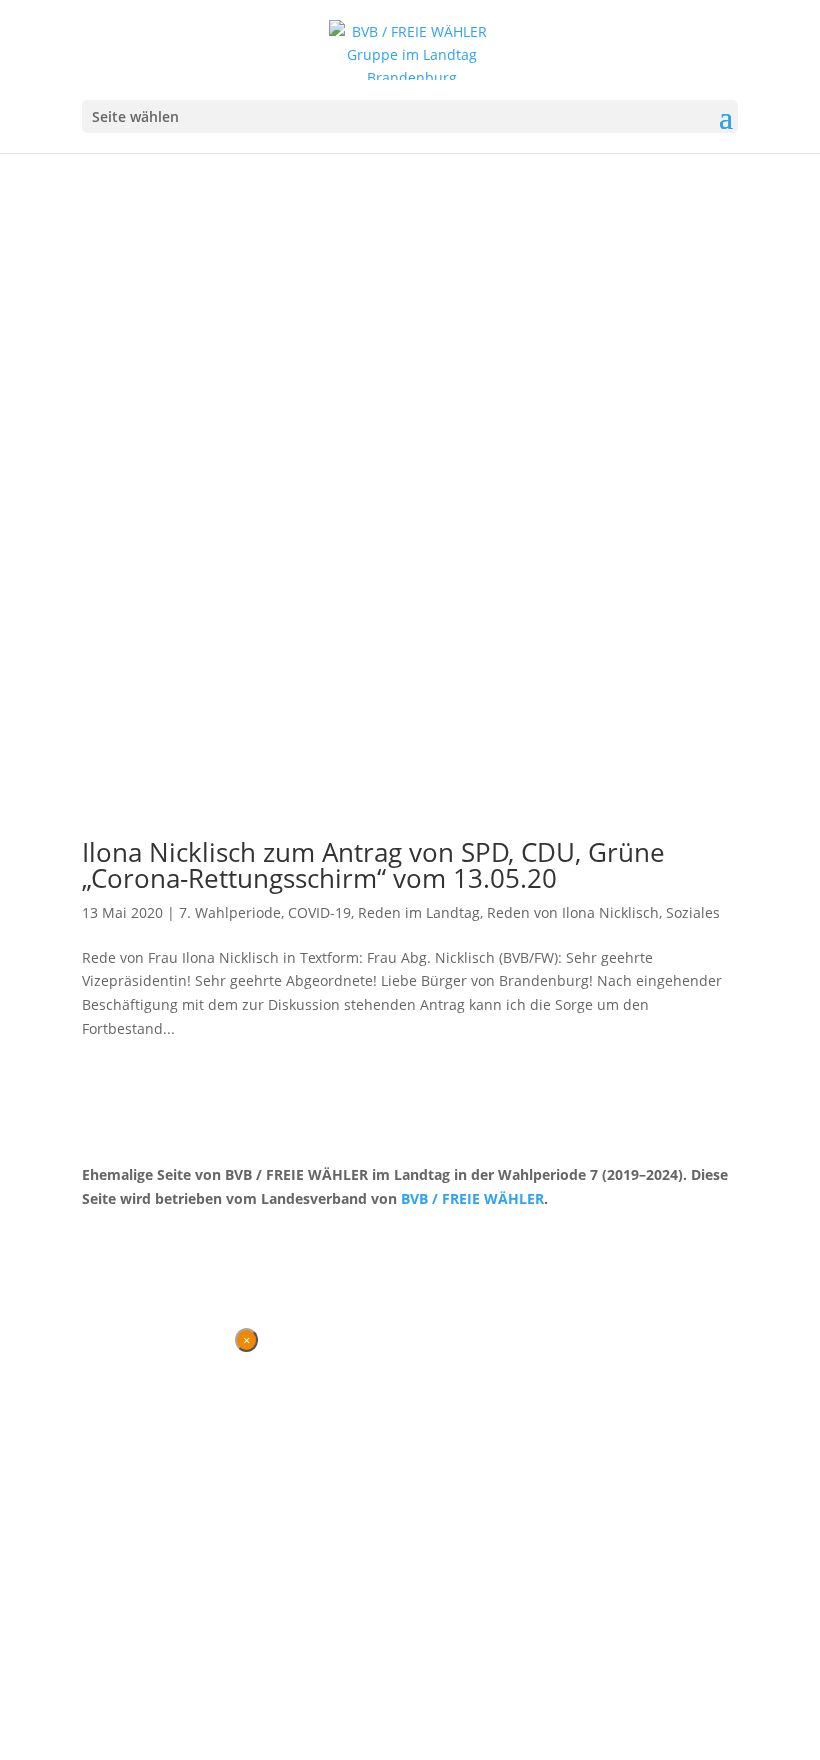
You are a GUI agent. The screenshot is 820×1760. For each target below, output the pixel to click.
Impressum (187, 1235)
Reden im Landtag (419, 912)
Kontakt (107, 1235)
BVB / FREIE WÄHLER (472, 1198)
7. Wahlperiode (230, 912)
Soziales (693, 912)
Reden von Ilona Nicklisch (573, 912)
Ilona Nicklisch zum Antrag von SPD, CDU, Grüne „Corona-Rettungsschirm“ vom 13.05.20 (373, 865)
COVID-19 (319, 912)
